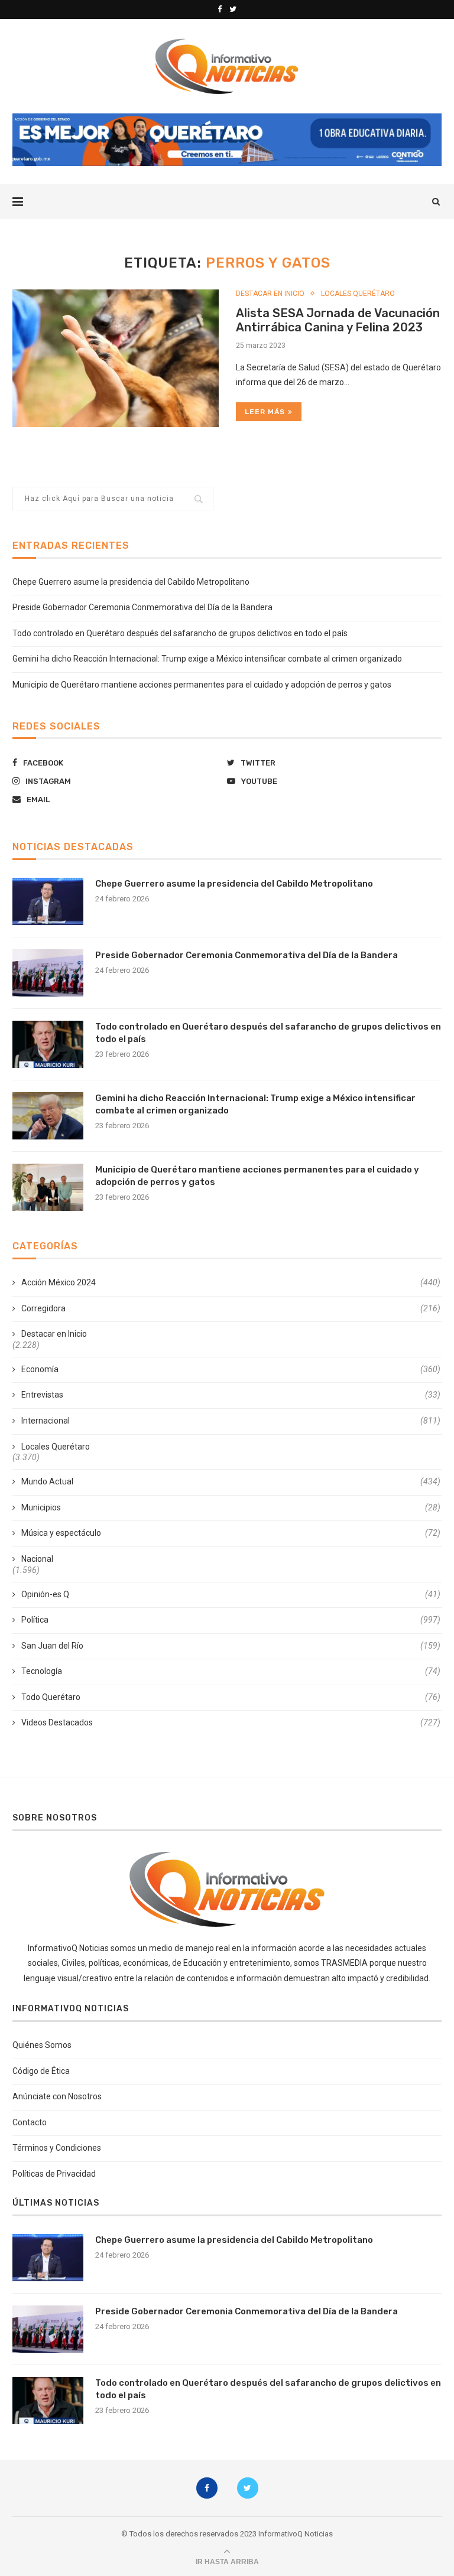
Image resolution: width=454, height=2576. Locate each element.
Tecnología (231, 1671)
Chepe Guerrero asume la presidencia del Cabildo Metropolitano (131, 582)
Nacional (37, 1559)
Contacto (30, 2122)
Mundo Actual (231, 1481)
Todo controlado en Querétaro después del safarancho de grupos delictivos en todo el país (180, 633)
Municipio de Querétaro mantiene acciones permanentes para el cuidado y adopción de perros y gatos (202, 685)
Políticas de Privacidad (54, 2174)
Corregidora (231, 1308)
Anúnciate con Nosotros (57, 2096)
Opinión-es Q (231, 1594)
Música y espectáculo (231, 1533)
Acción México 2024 (231, 1282)
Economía (231, 1369)
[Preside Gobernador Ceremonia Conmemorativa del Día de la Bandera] (48, 973)
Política (231, 1620)
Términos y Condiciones (57, 2148)
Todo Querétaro (231, 1697)
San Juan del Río (231, 1646)
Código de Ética (41, 2071)
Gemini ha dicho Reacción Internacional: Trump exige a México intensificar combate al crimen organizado (207, 659)
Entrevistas (231, 1395)
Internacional (231, 1421)
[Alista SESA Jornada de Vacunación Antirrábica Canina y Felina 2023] (116, 358)
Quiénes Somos (42, 2045)
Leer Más (265, 412)
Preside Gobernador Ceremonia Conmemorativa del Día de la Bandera (142, 607)
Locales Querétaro (358, 294)
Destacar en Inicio (270, 294)
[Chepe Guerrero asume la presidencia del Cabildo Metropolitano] (48, 901)
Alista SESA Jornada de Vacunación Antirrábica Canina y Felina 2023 (338, 320)
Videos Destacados (231, 1722)
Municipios (231, 1507)
